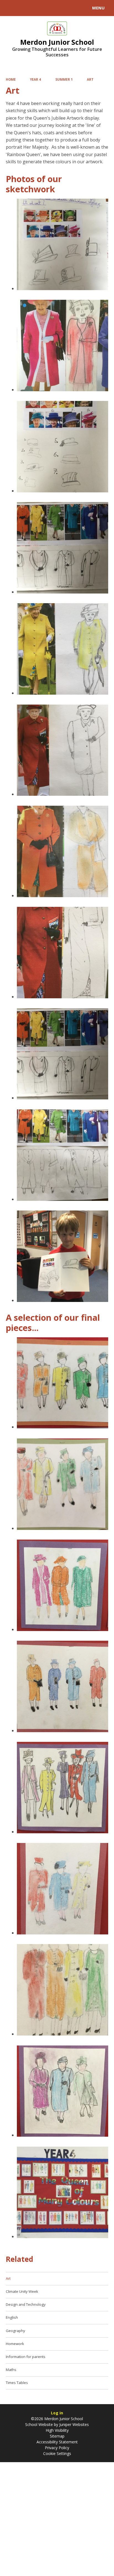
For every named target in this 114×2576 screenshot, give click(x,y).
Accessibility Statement (57, 2442)
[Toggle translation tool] (24, 8)
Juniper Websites (73, 2424)
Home (11, 79)
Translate (46, 9)
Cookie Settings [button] (57, 2453)
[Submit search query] (68, 7)
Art (90, 79)
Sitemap (57, 2436)
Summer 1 (64, 79)
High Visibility (57, 2430)
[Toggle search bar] (11, 8)
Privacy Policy (57, 2448)
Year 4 (35, 79)
